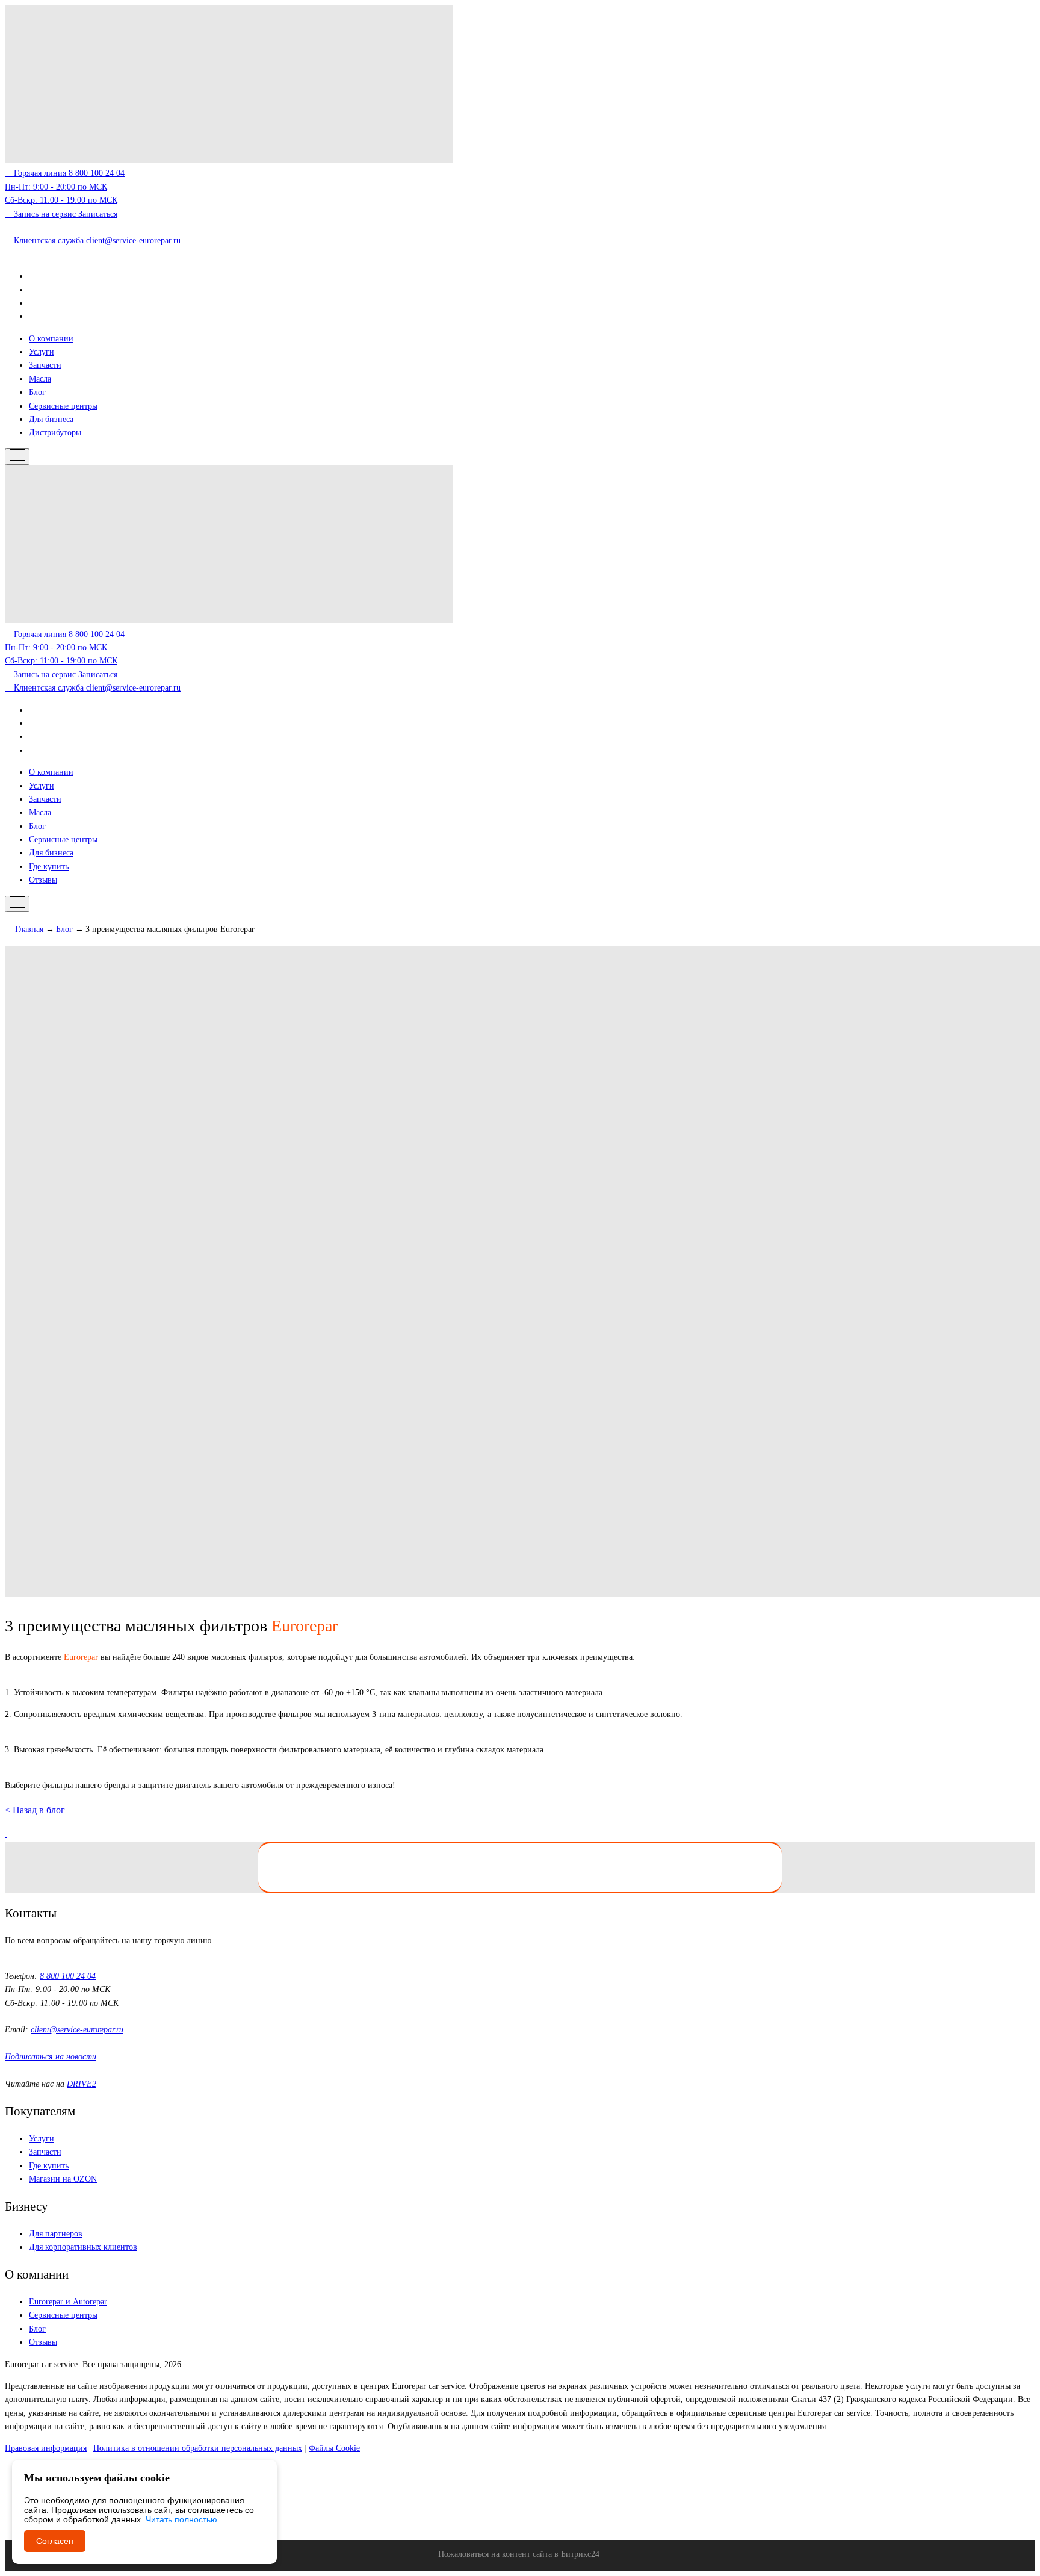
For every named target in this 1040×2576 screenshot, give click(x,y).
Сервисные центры (63, 406)
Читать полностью (181, 2519)
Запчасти (45, 365)
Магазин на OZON (63, 2179)
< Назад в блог (35, 1810)
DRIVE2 (82, 2084)
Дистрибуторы (55, 433)
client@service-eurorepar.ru (77, 2030)
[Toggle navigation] (17, 457)
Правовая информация (46, 2448)
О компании (51, 339)
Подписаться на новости (51, 2057)
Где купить (49, 867)
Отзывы (43, 880)
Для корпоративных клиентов (83, 2247)
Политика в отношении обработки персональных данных (198, 2448)
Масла (40, 379)
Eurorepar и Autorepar (68, 2302)
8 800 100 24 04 (68, 1976)
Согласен (55, 2541)
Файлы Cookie (334, 2448)
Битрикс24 (580, 2554)
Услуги (42, 352)
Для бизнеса (51, 419)
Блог (37, 392)
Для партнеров (56, 2234)
